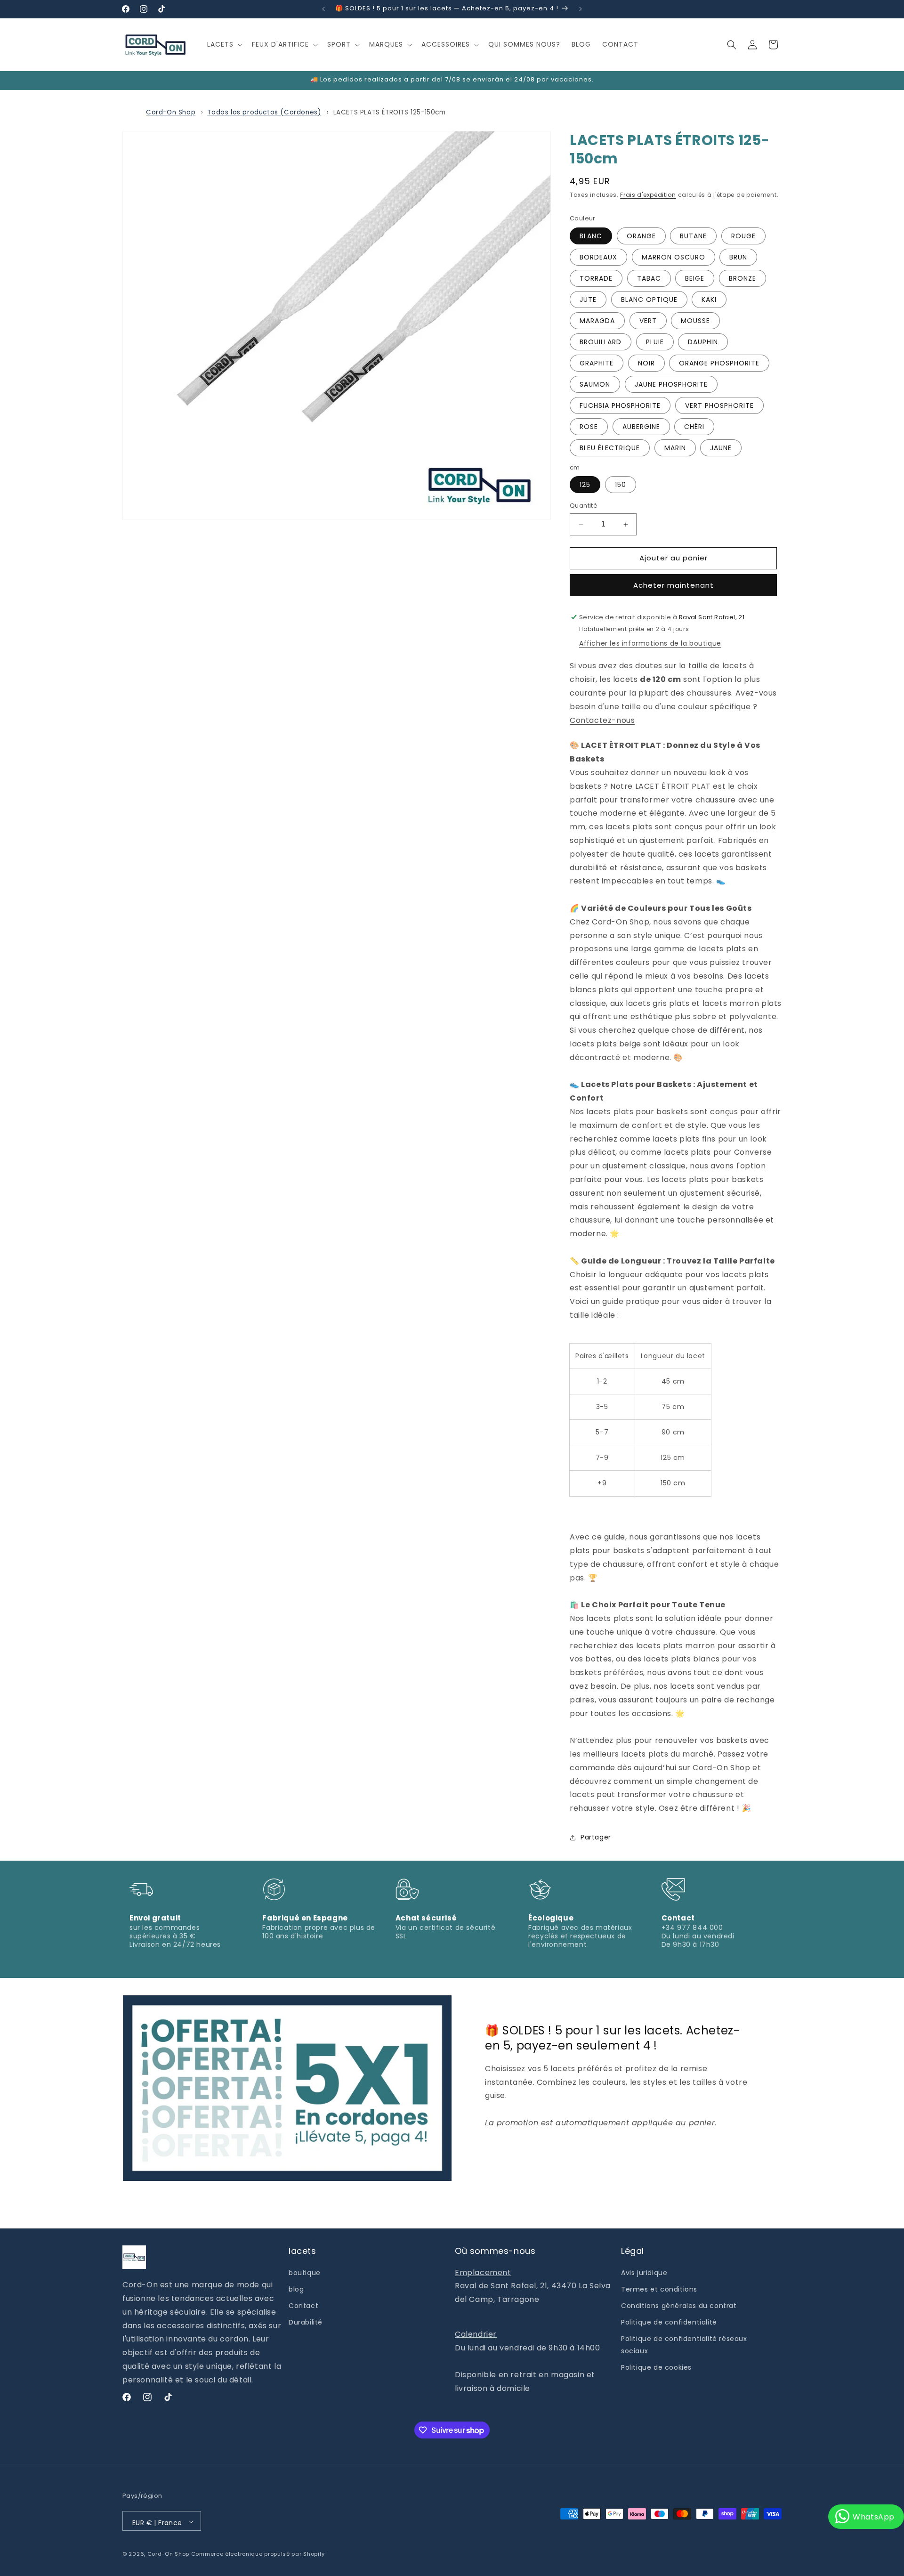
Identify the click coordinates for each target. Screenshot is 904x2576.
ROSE (589, 427)
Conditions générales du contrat (679, 2306)
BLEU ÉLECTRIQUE (610, 448)
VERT (648, 321)
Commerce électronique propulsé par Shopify (258, 2554)
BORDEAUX (598, 257)
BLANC (591, 236)
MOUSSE (695, 321)
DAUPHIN (703, 342)
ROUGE (743, 236)
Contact (303, 2306)
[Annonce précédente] (323, 9)
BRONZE (743, 278)
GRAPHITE (597, 363)
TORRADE (596, 278)
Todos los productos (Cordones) (264, 112)
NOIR (646, 363)
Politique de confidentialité (669, 2322)
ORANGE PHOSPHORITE (719, 363)
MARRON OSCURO (674, 257)
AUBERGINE (641, 427)
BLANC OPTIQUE (649, 300)
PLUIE (655, 342)
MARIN (675, 448)
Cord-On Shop (171, 112)
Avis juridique (644, 2272)
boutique (305, 2272)
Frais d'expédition (648, 195)
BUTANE (693, 236)
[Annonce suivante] (581, 9)
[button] (224, 44)
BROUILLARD (601, 342)
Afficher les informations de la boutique (650, 644)
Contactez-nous (602, 720)
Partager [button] (596, 1838)
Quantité (584, 506)
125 (585, 485)
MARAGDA (597, 321)
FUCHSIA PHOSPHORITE (620, 405)
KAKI (709, 300)
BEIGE (695, 278)
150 (621, 485)
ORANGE (641, 236)
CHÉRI (694, 427)
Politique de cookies (656, 2367)
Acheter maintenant (674, 585)
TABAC (649, 278)
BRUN (738, 257)
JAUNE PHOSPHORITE (671, 384)
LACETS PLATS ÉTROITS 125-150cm (390, 112)
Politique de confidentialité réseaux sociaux (684, 2345)
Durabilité (306, 2322)
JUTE (588, 300)
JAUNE (721, 448)
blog (296, 2289)
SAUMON (595, 384)
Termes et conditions (659, 2289)
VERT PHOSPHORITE (719, 405)
